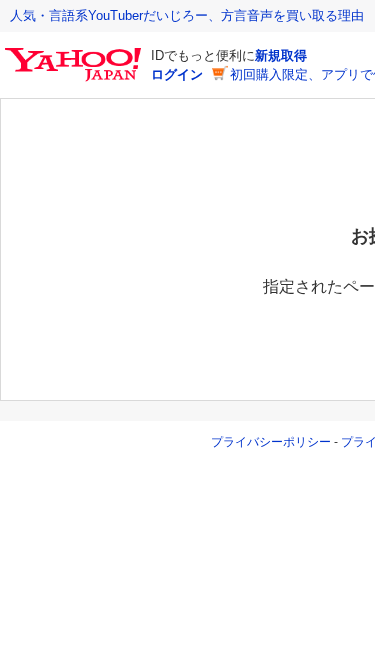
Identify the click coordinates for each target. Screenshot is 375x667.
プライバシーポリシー (271, 442)
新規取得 (281, 55)
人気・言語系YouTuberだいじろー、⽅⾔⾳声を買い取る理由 (187, 15)
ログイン (177, 74)
